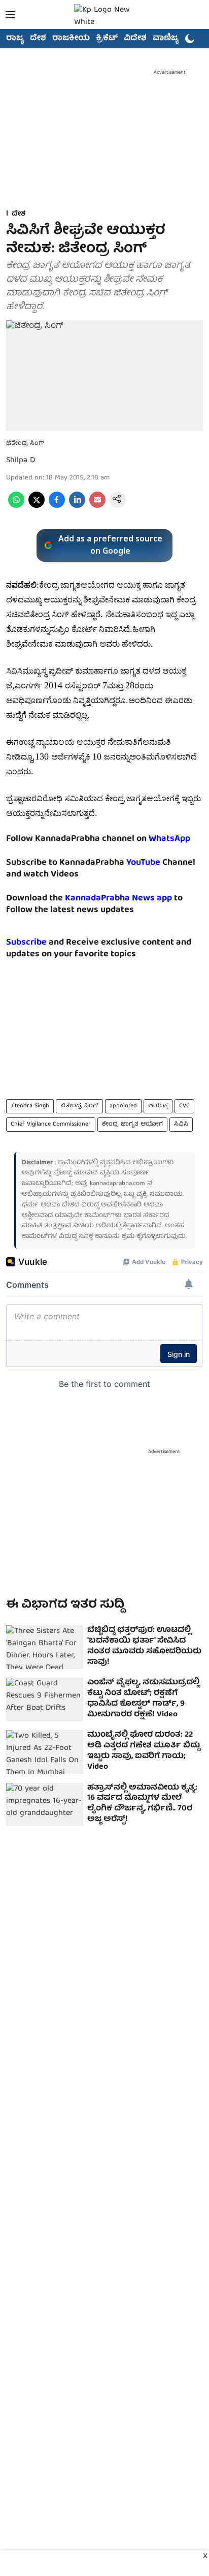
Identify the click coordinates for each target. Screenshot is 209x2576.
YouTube (143, 863)
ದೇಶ (38, 39)
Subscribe (26, 943)
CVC (184, 1106)
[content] (161, 863)
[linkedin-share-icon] (77, 506)
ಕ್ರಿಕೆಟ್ (107, 39)
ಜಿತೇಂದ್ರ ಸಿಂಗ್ (79, 1106)
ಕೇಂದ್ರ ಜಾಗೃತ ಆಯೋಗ (132, 1124)
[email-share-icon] (97, 506)
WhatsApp (169, 839)
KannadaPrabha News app (118, 899)
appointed (123, 1106)
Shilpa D (21, 461)
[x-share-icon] (37, 506)
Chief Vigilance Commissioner (51, 1124)
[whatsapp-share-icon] (16, 506)
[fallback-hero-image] (45, 1647)
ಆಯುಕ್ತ (158, 1106)
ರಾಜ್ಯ (15, 39)
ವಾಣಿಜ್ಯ (166, 39)
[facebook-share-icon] (57, 506)
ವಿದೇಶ (135, 39)
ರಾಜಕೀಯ (71, 39)
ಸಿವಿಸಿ (181, 1124)
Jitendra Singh (30, 1106)
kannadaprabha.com (117, 1184)
